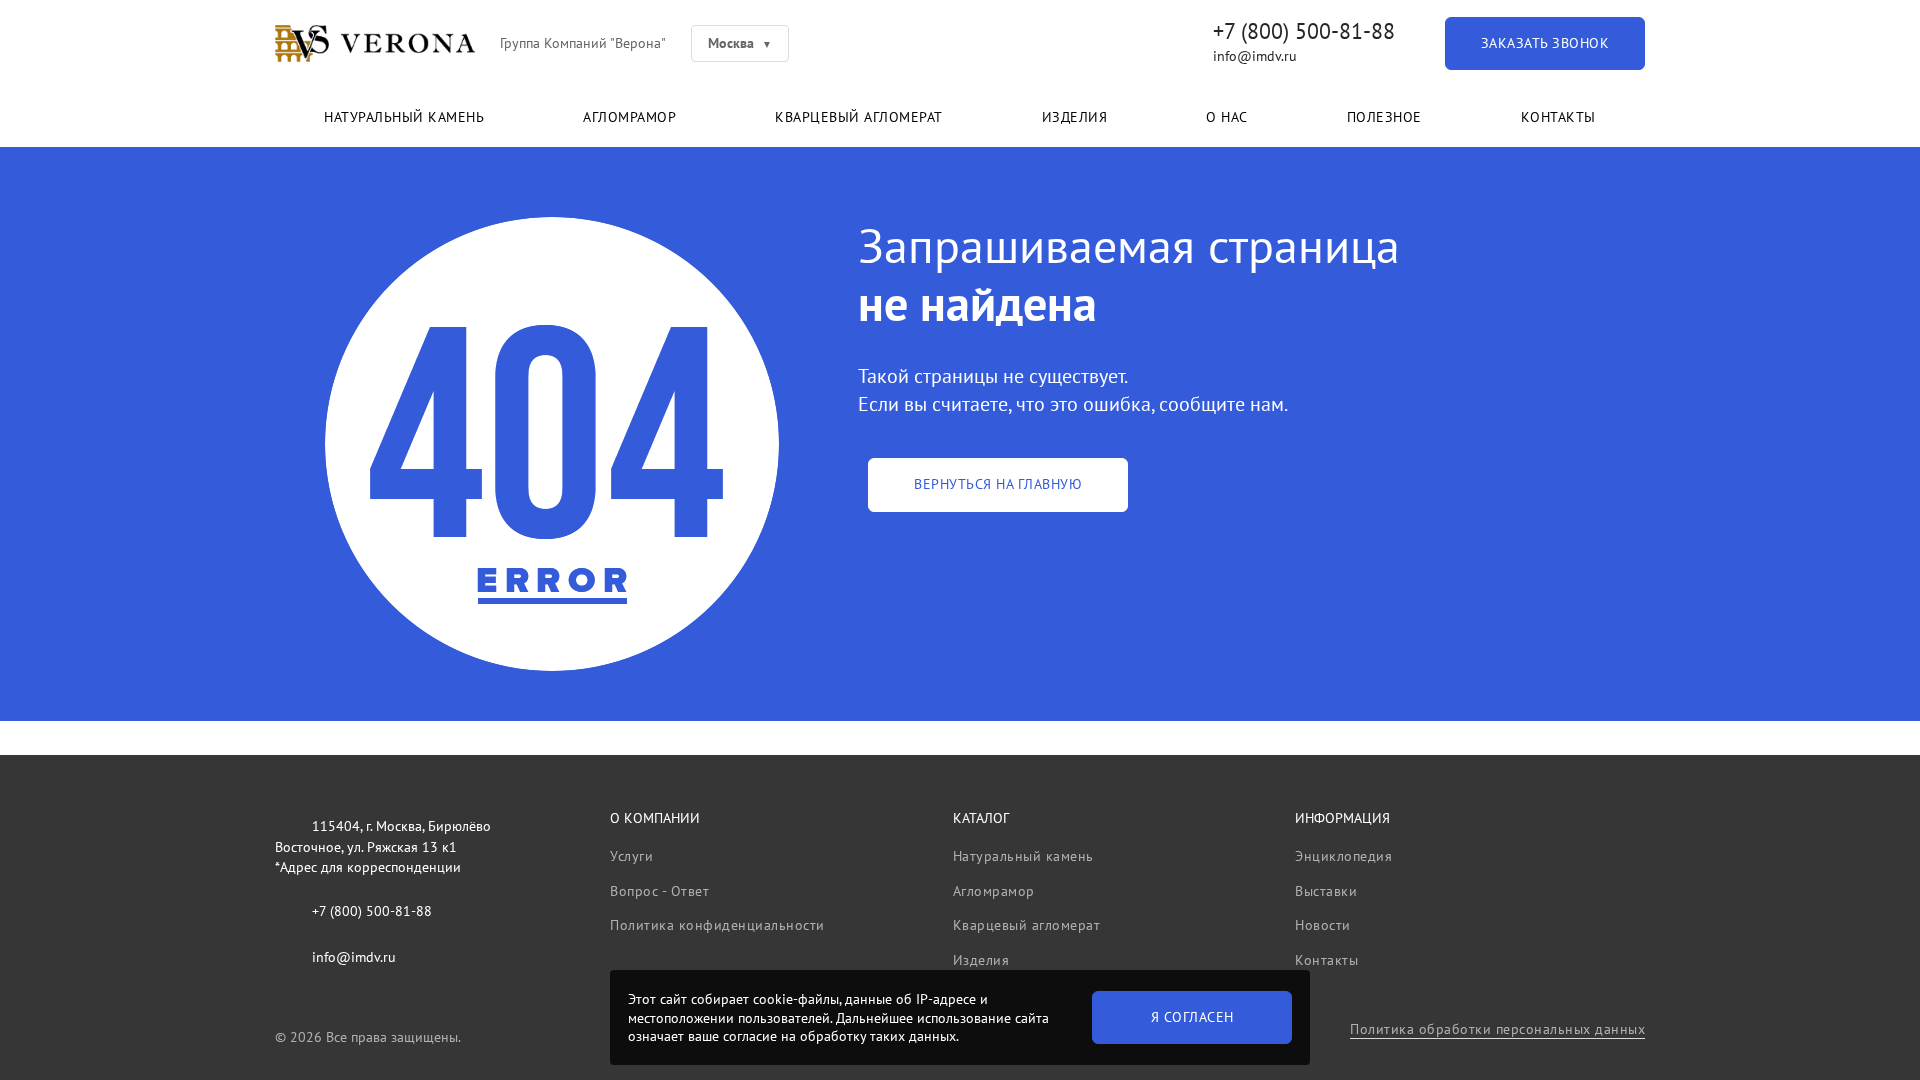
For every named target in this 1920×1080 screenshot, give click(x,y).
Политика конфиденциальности (717, 925)
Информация (1342, 818)
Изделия (1075, 117)
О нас (1227, 117)
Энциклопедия (1343, 856)
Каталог (981, 818)
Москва (731, 43)
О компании (655, 818)
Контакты (1558, 117)
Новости (1323, 925)
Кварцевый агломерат (859, 117)
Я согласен (1192, 1017)
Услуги (631, 856)
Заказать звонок (1545, 43)
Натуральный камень (404, 117)
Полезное (1384, 117)
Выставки (1326, 891)
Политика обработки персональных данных (1497, 1029)
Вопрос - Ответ (659, 891)
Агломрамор (629, 117)
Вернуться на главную (998, 484)
